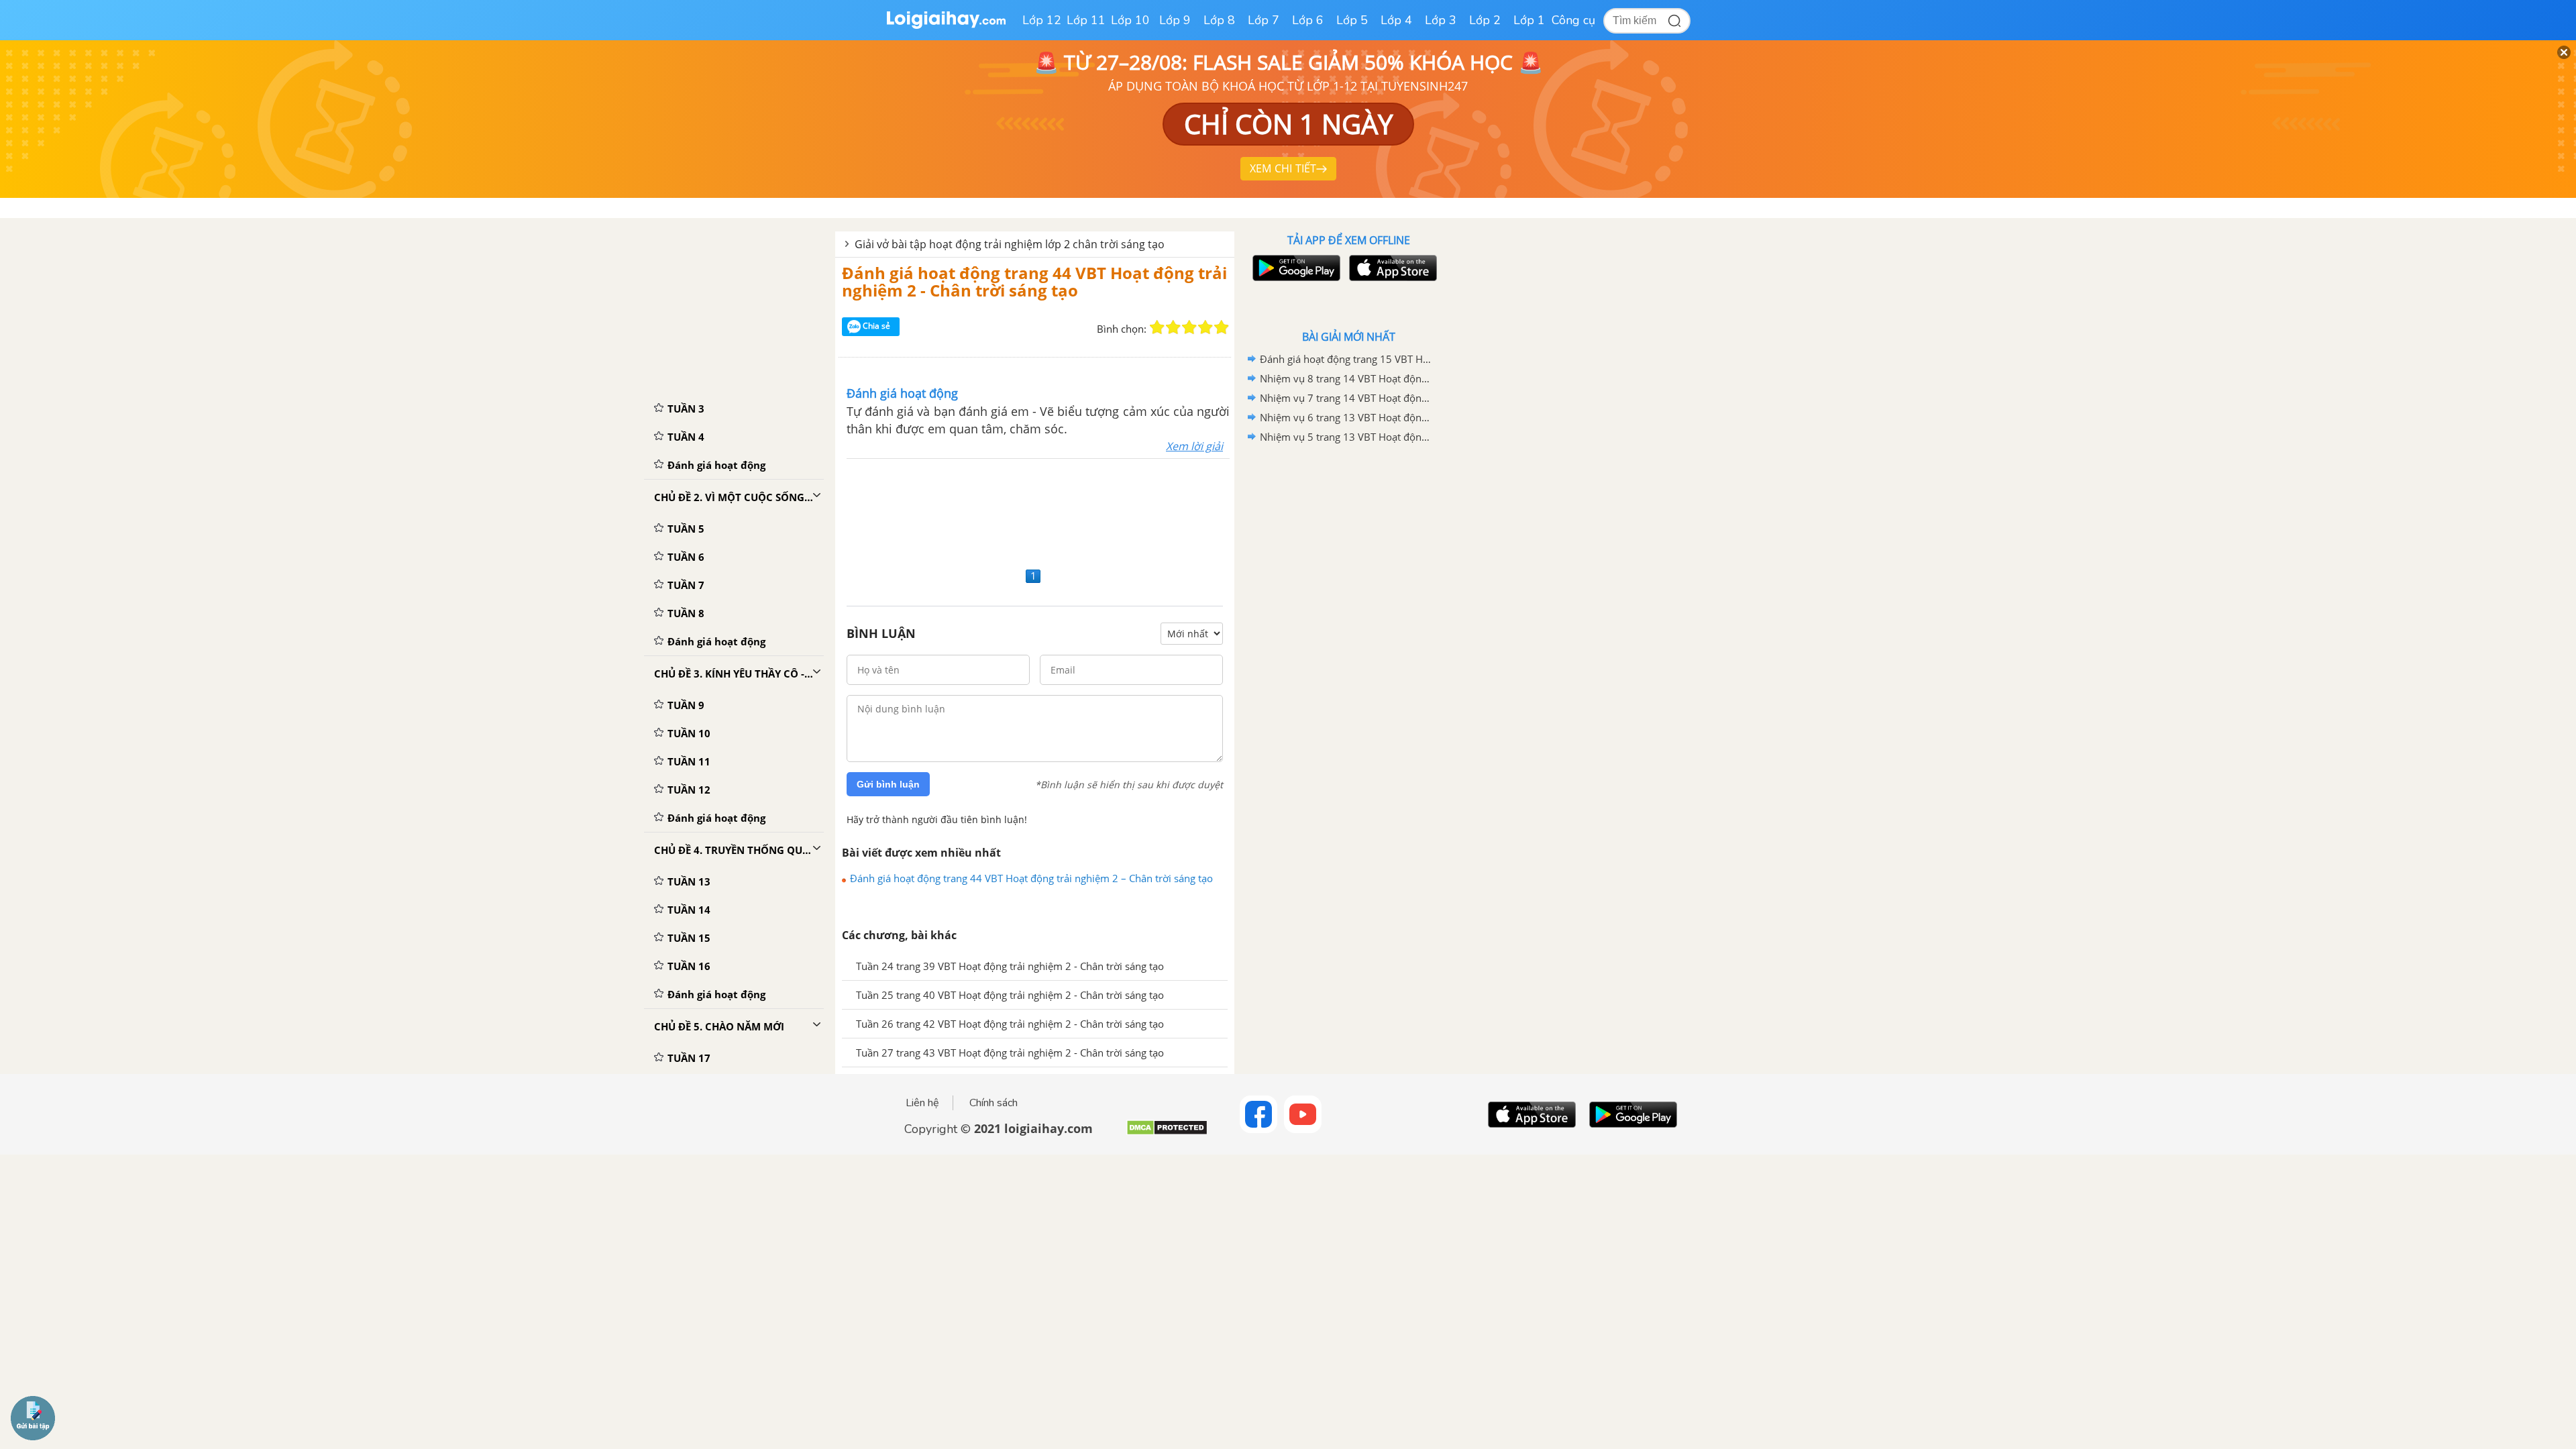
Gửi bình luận (888, 784)
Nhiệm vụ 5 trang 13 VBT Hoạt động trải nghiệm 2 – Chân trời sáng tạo (1346, 437)
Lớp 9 (1175, 20)
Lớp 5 (1352, 20)
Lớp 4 (1396, 20)
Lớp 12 (1042, 20)
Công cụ (1573, 20)
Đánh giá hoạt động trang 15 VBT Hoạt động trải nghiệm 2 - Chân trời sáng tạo (1346, 359)
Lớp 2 (1485, 20)
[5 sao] (1222, 327)
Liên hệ (922, 1103)
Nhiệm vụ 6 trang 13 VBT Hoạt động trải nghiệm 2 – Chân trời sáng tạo (1346, 417)
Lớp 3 (1441, 20)
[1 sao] (1157, 327)
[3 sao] (1189, 327)
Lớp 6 (1308, 20)
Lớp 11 (1086, 20)
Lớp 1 (1529, 20)
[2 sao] (1173, 327)
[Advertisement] (1035, 511)
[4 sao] (1205, 327)
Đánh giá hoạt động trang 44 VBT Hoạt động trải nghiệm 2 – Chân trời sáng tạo (1031, 878)
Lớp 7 (1264, 20)
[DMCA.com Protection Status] (1167, 1133)
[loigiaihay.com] (946, 26)
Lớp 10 (1130, 20)
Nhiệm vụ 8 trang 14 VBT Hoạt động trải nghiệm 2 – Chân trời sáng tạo (1346, 378)
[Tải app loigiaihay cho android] (1295, 268)
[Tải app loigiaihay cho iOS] (1391, 268)
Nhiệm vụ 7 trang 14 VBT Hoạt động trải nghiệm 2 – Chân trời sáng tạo (1346, 398)
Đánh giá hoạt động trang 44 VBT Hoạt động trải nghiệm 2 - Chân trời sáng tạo (1034, 281)
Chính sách (994, 1103)
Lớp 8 (1219, 20)
